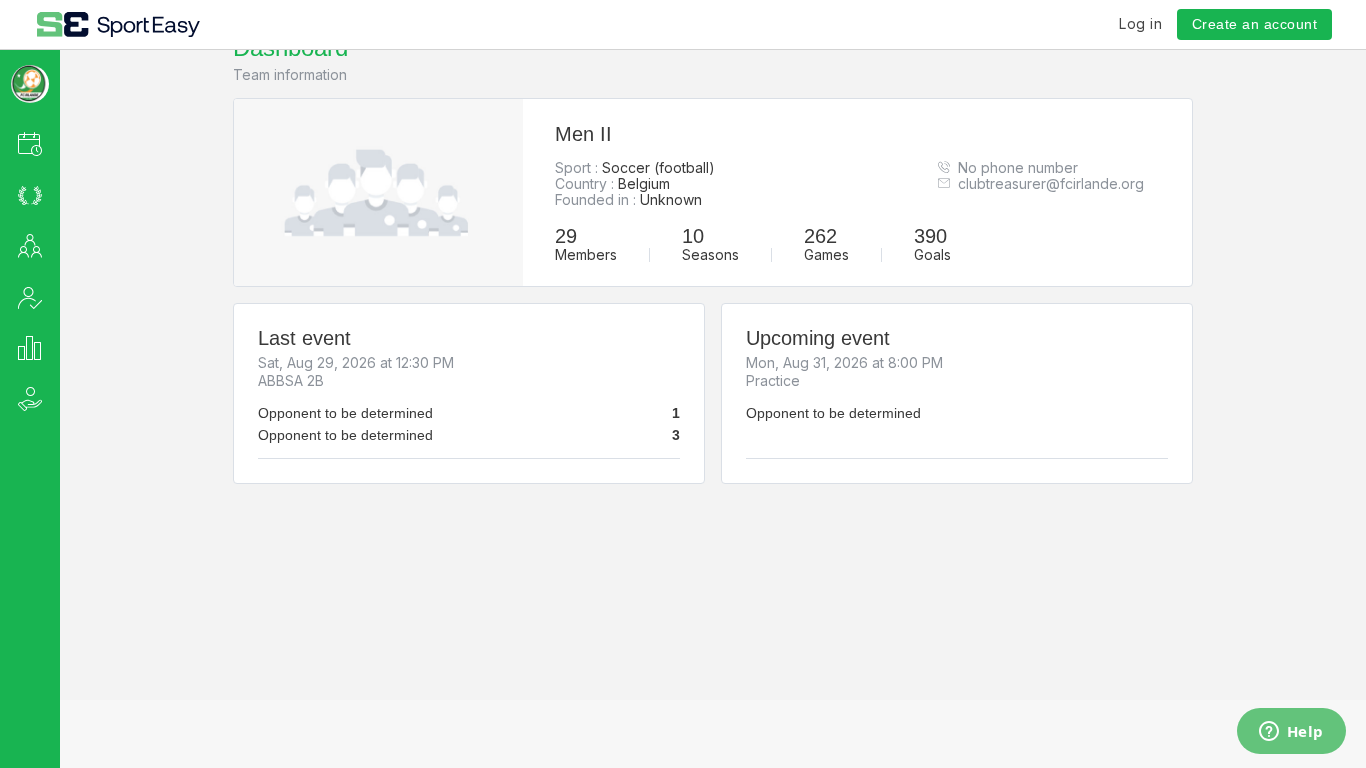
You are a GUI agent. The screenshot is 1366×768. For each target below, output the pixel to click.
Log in (1140, 23)
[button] (56, 143)
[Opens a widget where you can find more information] (1291, 733)
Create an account (1255, 24)
